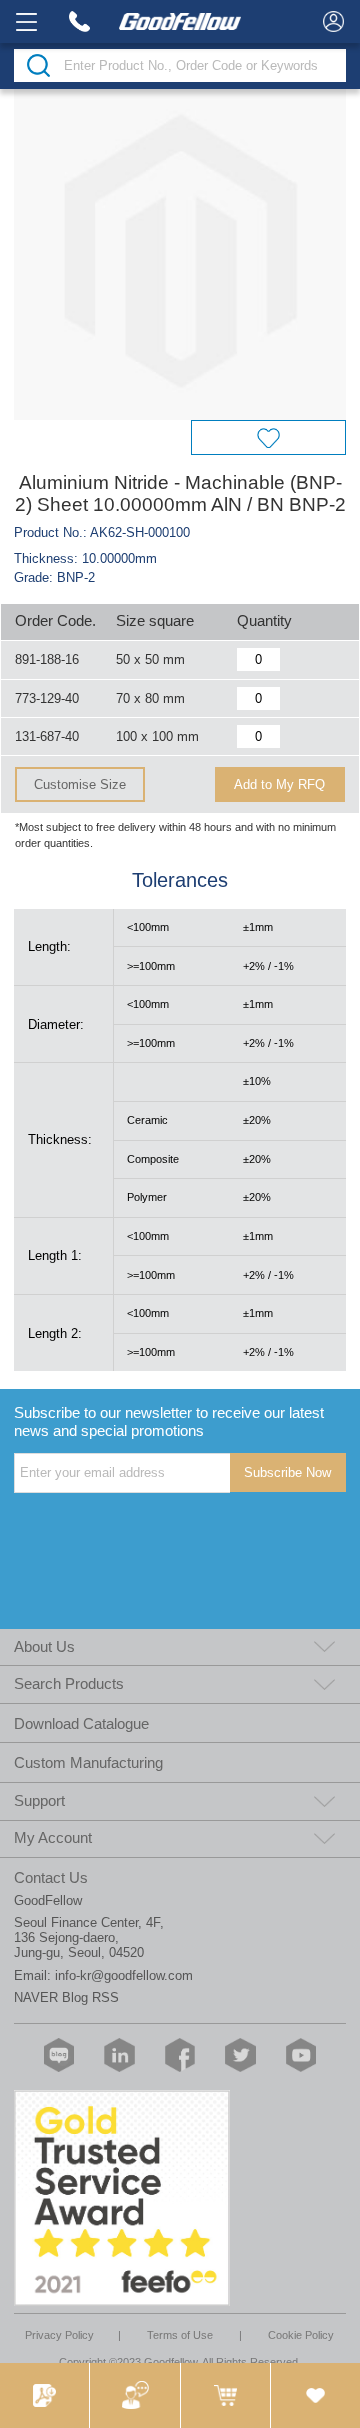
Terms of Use (180, 2335)
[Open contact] (134, 2395)
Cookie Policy (301, 2335)
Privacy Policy (59, 2335)
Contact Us (51, 1877)
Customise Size (80, 784)
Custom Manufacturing (88, 1762)
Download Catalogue (81, 1723)
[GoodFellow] (180, 21)
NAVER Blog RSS (66, 1997)
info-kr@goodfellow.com (124, 1975)
